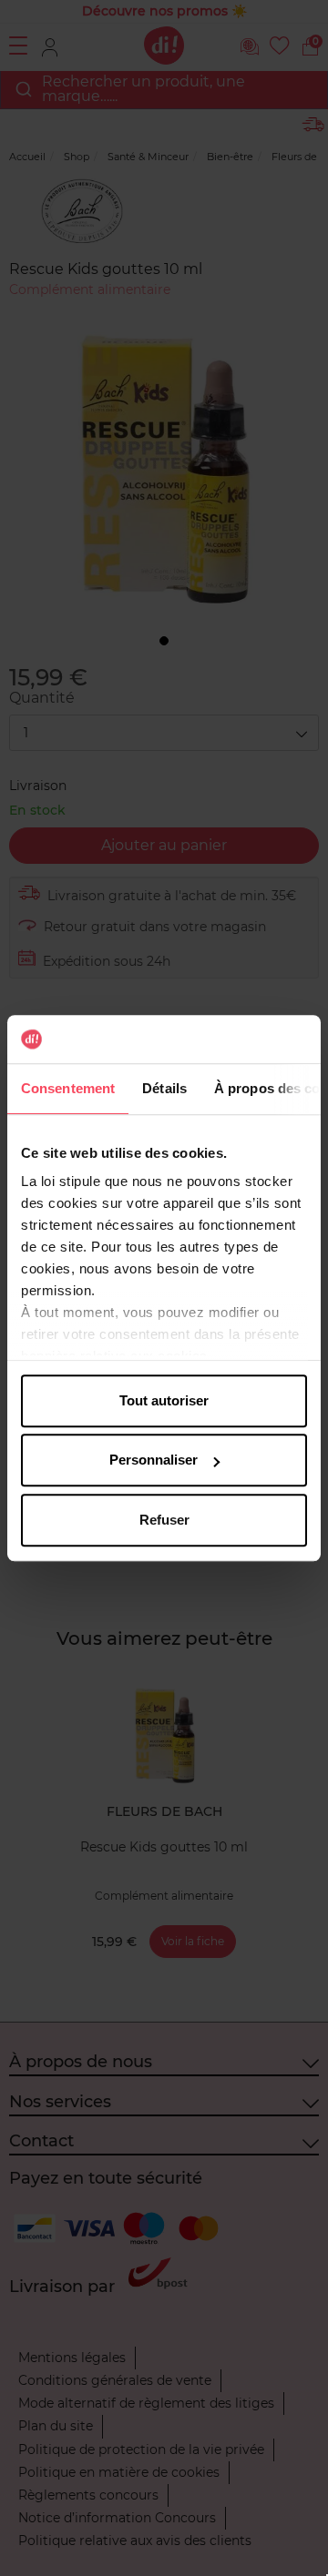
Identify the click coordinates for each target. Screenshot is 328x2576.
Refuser (164, 1520)
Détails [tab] (164, 1088)
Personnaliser (154, 1460)
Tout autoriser (164, 1400)
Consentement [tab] (68, 1088)
